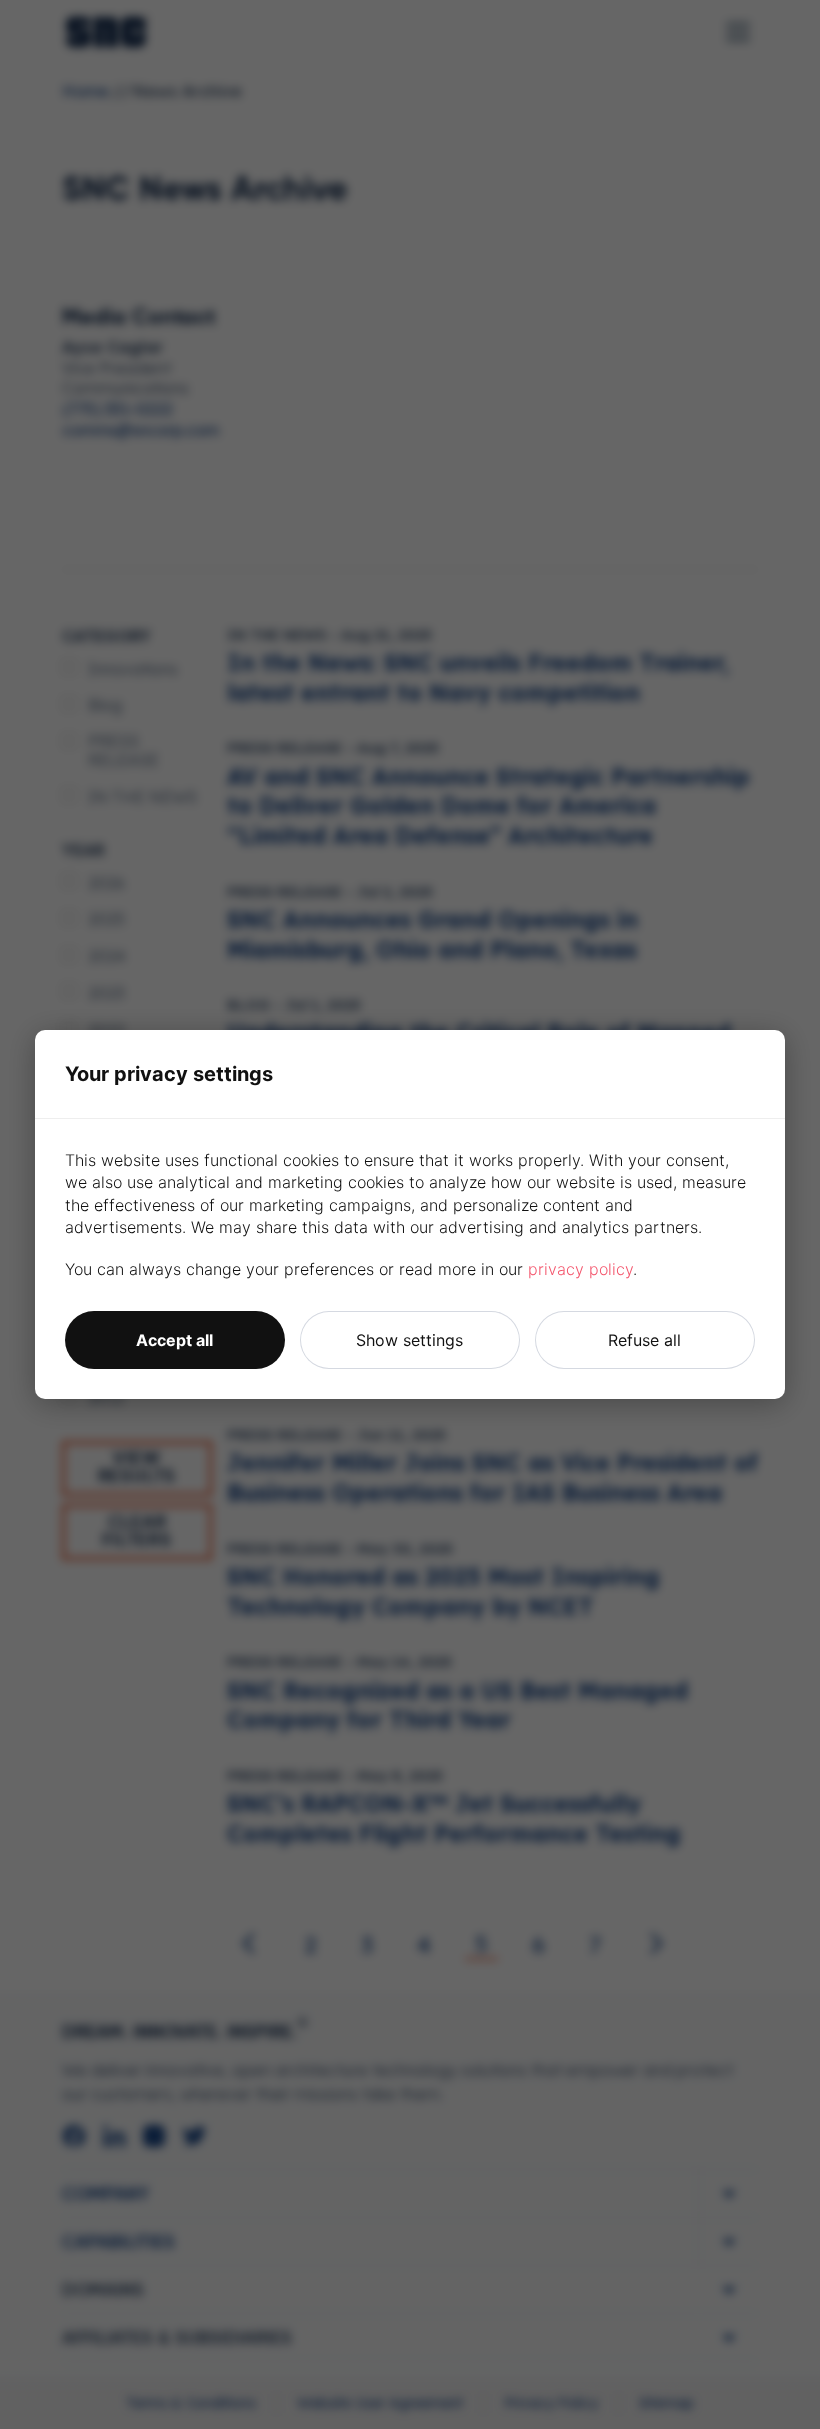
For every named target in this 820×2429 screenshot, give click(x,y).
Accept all (174, 1340)
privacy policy (580, 1269)
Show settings (409, 1340)
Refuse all (644, 1340)
